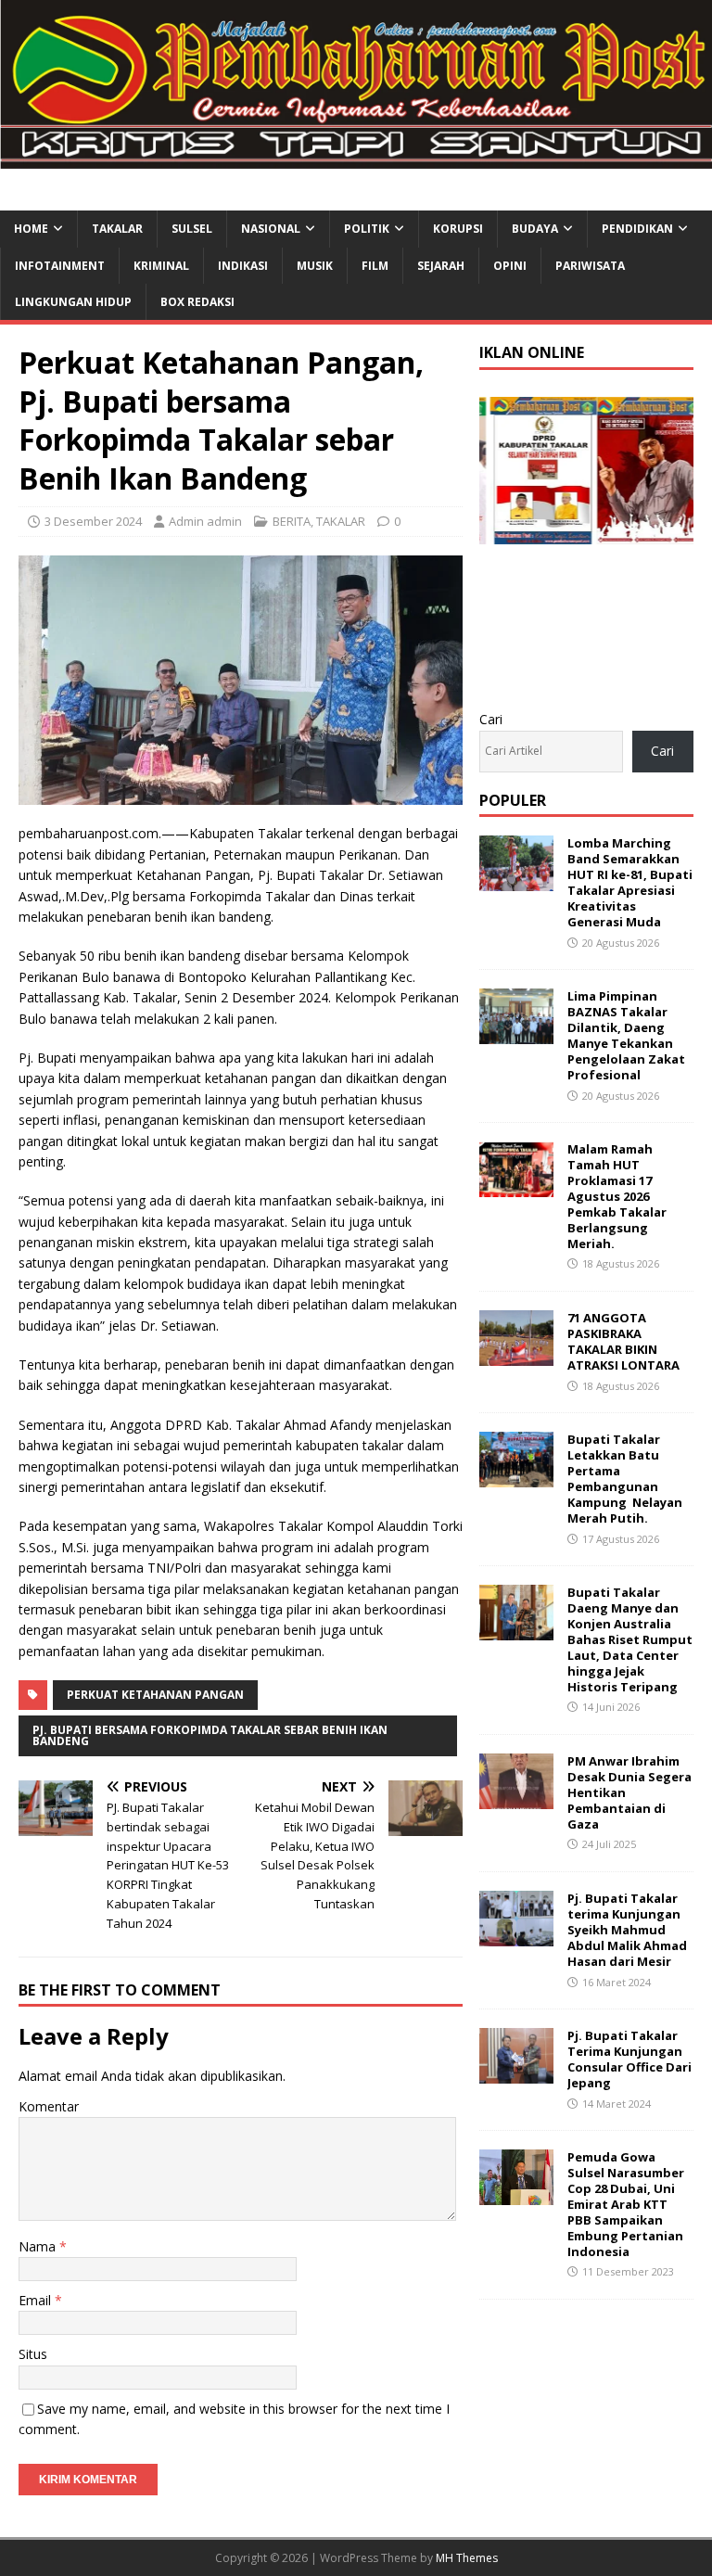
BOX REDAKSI (197, 302)
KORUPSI (458, 229)
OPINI (510, 266)
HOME (31, 229)
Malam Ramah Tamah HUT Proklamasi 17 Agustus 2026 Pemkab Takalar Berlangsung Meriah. (617, 1196)
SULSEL (192, 229)
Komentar (49, 2106)
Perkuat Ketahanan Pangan (155, 1695)
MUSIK (315, 266)
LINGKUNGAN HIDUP (73, 302)
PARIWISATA (590, 266)
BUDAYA (535, 229)
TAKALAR (117, 229)
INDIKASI (243, 266)
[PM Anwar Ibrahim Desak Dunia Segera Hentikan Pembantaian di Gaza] (516, 1798)
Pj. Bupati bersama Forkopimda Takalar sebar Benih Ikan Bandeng (210, 1735)
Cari (491, 719)
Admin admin (205, 521)
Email (37, 2300)
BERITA (292, 521)
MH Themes (467, 2558)
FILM (375, 266)
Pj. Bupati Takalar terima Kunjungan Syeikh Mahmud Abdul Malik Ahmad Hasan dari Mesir (627, 1930)
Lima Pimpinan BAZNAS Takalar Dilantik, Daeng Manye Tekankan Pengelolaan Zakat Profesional (626, 1035)
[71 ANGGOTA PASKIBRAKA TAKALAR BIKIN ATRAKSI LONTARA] (516, 1355)
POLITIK (367, 229)
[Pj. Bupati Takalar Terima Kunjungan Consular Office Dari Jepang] (516, 2073)
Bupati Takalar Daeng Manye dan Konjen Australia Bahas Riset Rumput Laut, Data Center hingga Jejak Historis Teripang (630, 1639)
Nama (39, 2246)
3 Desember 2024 (93, 521)
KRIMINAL (161, 266)
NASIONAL (271, 229)
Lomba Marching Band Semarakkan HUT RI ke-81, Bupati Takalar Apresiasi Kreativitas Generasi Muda (630, 882)
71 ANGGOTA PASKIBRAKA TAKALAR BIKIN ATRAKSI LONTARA (623, 1341)
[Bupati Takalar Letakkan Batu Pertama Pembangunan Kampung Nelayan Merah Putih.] (516, 1477)
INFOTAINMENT (60, 266)
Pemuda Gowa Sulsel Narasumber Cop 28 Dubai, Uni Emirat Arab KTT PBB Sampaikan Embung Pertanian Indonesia (626, 2204)
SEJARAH (441, 266)
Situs (33, 2354)
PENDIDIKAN (637, 229)
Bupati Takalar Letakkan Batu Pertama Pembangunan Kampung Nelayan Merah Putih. (625, 1478)
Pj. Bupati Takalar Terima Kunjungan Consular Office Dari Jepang (629, 2059)
